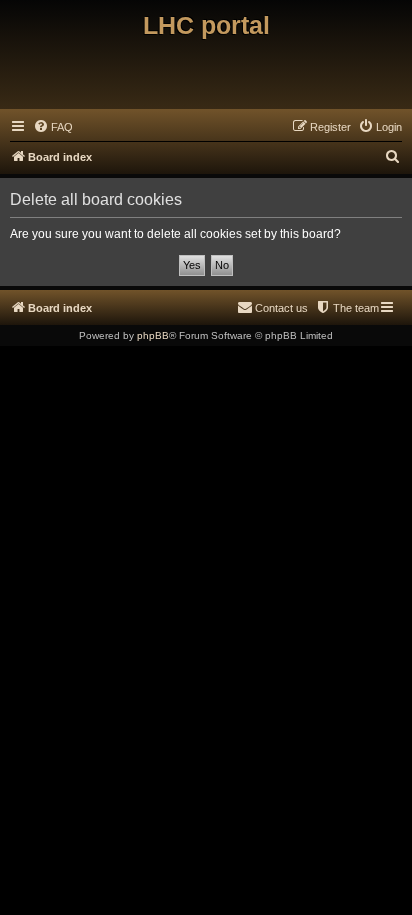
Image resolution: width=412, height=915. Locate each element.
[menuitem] (53, 127)
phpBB (153, 335)
